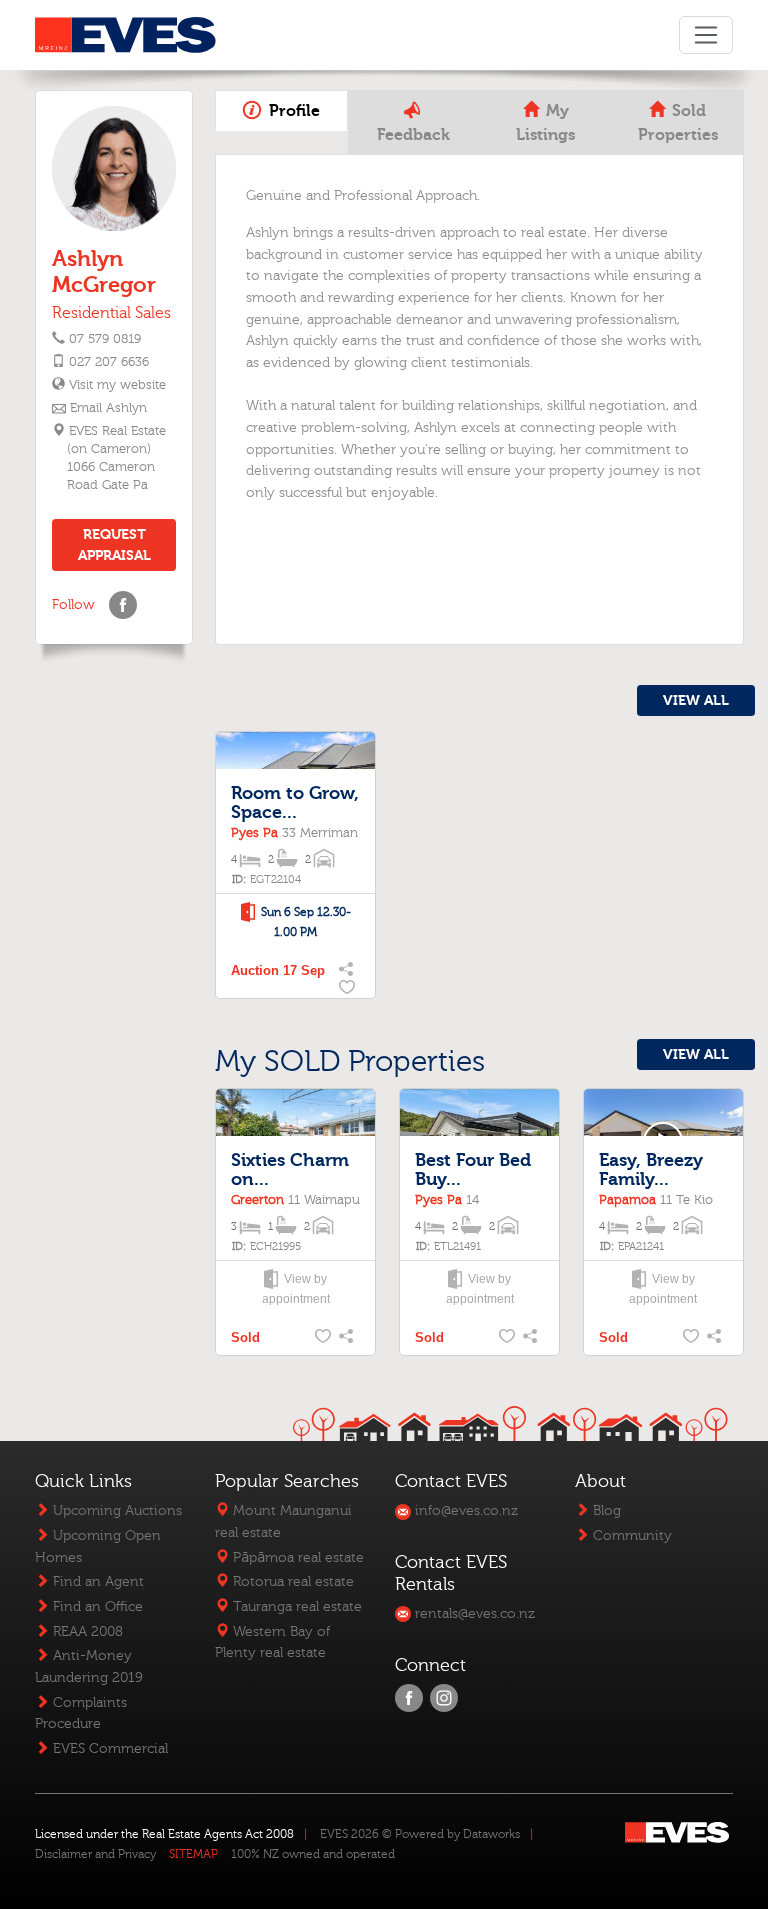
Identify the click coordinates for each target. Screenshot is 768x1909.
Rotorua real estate (291, 1581)
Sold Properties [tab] (678, 123)
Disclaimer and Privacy (95, 1854)
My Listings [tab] (545, 123)
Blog (605, 1510)
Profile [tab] (292, 111)
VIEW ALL (696, 700)
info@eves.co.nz (464, 1510)
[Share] (348, 971)
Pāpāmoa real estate (296, 1557)
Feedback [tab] (413, 135)
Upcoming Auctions (115, 1510)
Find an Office (96, 1606)
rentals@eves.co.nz (473, 1613)
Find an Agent (96, 1581)
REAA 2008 (86, 1631)
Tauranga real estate (295, 1606)
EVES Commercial (108, 1748)
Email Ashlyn (108, 408)
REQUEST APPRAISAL (114, 545)
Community (630, 1535)
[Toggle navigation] (705, 35)
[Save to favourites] (348, 989)
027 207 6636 (109, 362)
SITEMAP (193, 1854)
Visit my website (116, 385)
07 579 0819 (105, 339)
